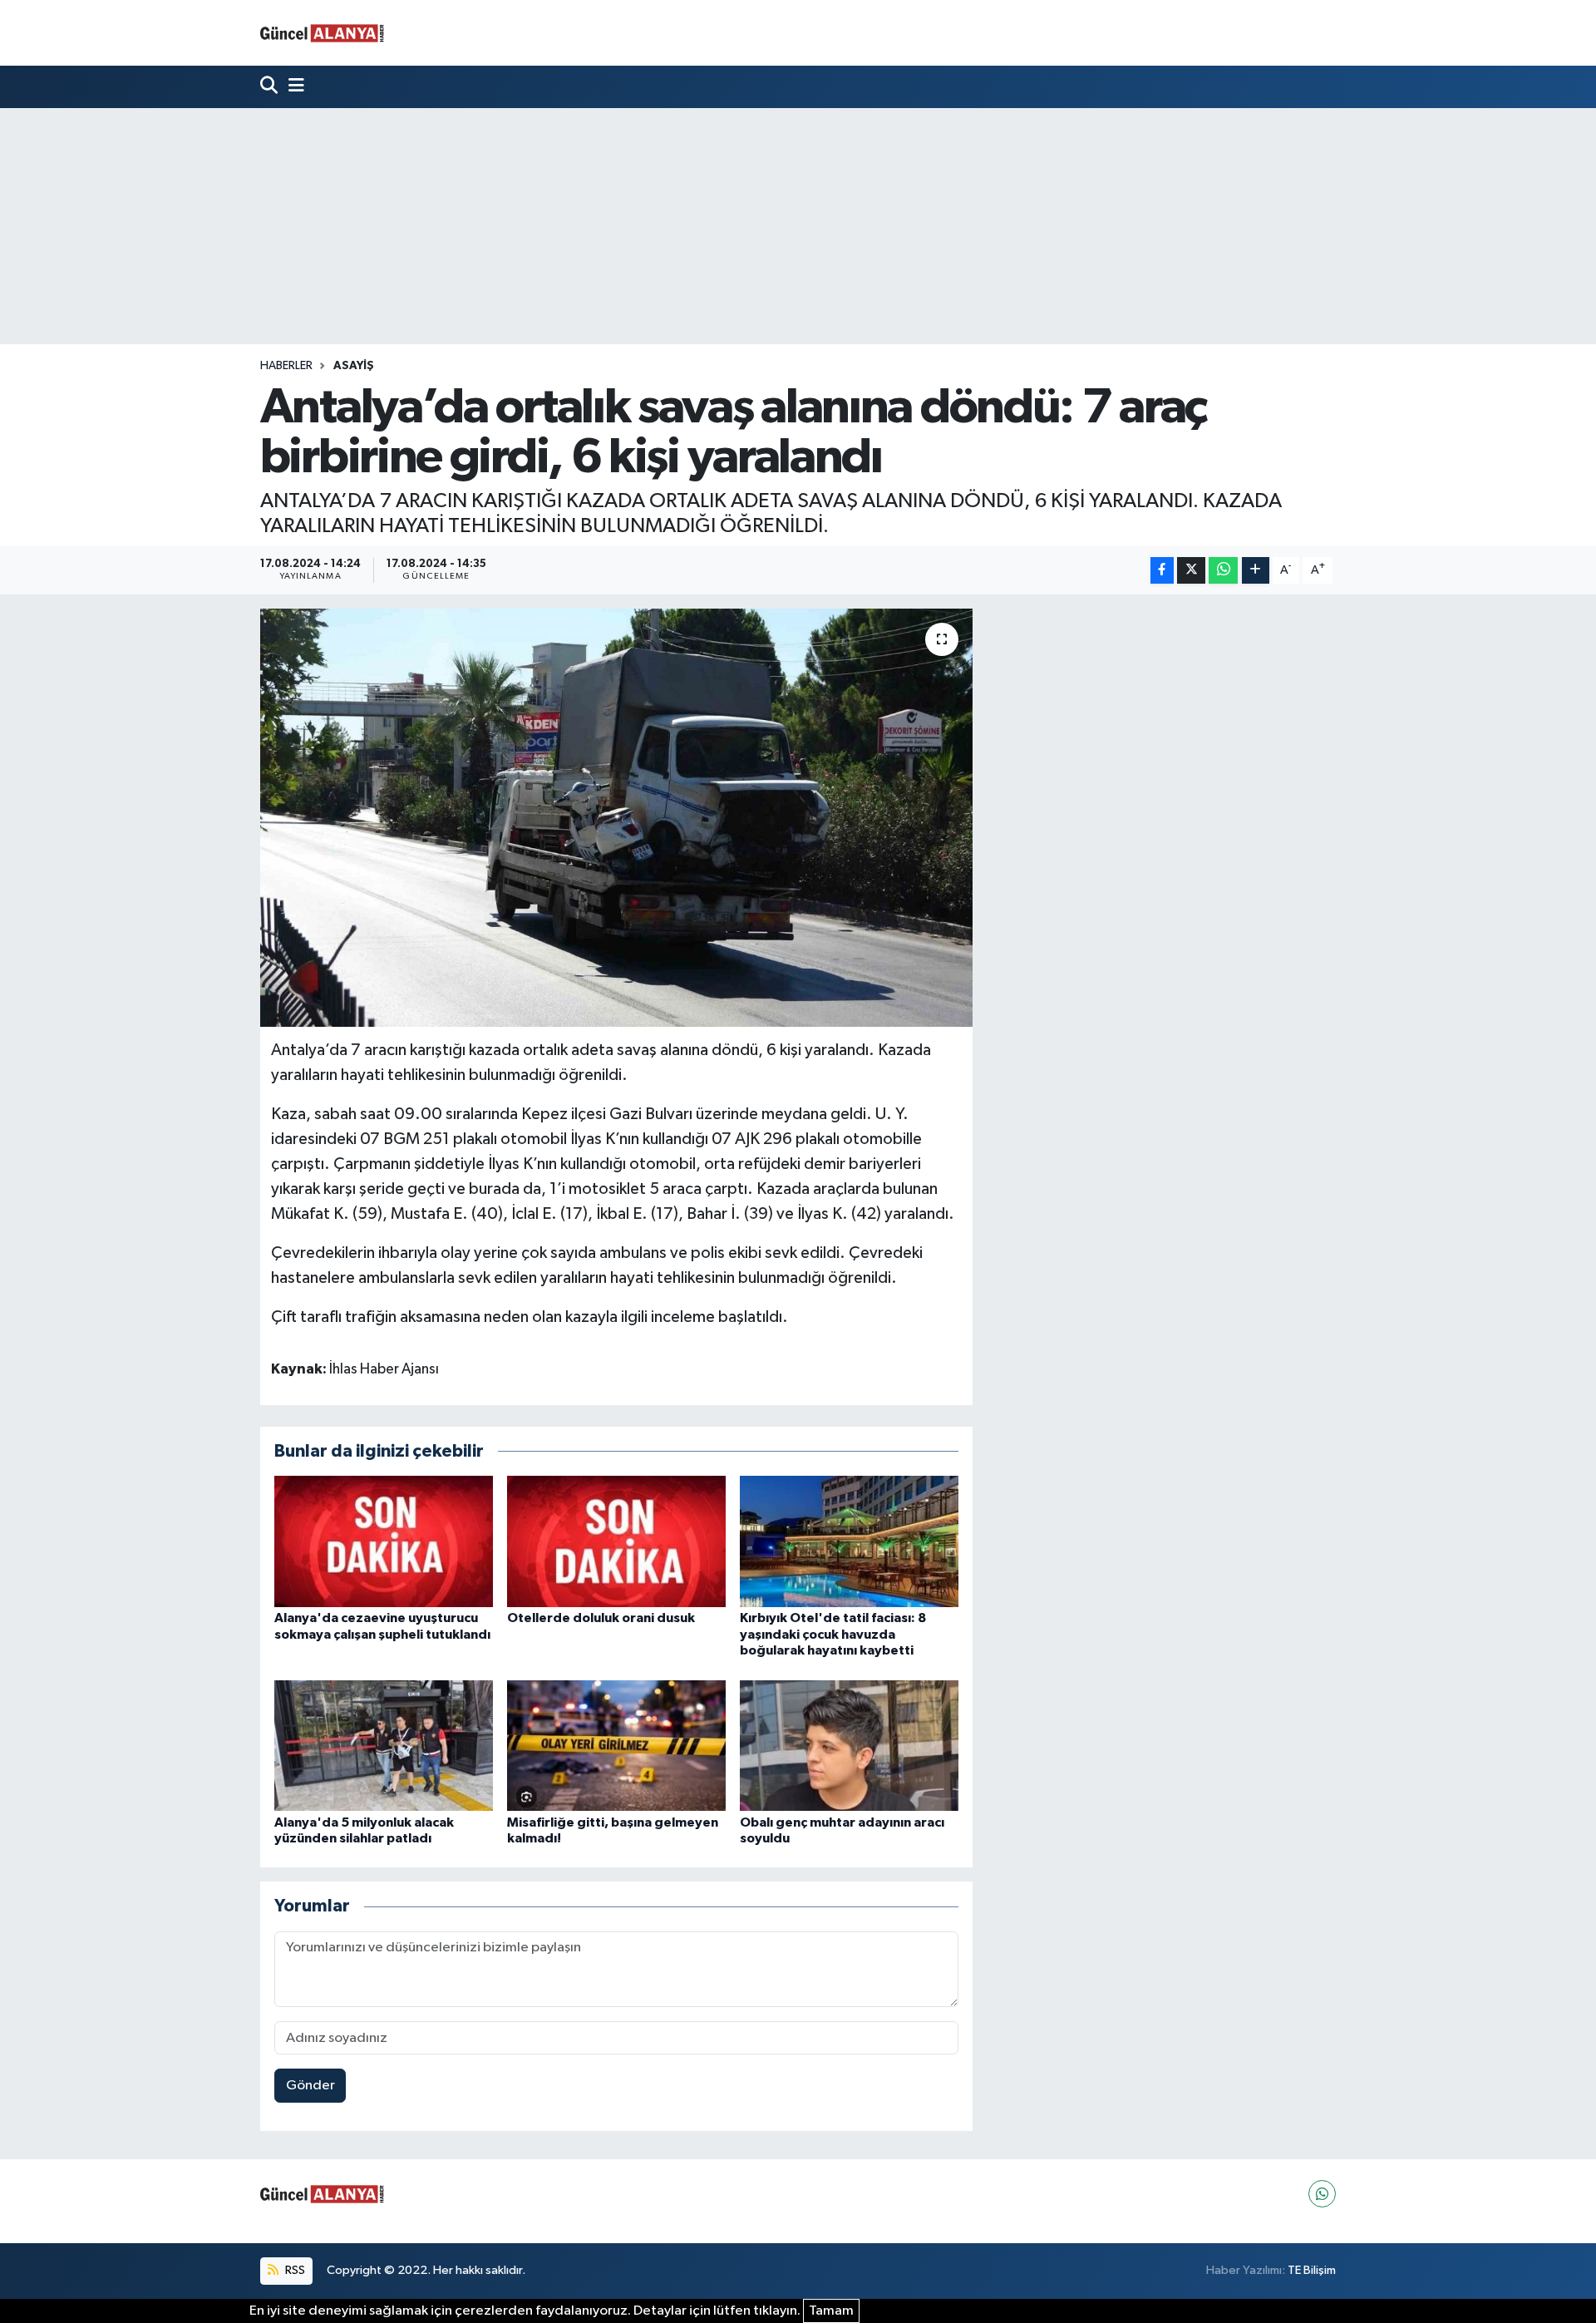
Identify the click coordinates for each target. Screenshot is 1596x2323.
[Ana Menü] (293, 87)
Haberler (286, 366)
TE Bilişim (1312, 2270)
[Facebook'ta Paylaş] (1162, 571)
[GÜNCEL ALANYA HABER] (323, 33)
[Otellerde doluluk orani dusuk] (616, 1541)
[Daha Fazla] (1256, 571)
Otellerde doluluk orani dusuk (601, 1618)
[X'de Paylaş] (1191, 571)
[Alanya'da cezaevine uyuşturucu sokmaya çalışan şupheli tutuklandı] (384, 1541)
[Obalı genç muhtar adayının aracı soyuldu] (849, 1745)
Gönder (310, 2086)
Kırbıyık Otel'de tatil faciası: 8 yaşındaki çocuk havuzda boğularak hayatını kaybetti (833, 1634)
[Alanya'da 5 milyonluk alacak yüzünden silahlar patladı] (384, 1745)
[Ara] (271, 87)
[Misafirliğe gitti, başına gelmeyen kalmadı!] (616, 1745)
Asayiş (354, 366)
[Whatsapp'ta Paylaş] (1223, 571)
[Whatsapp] (1322, 2194)
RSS (294, 2270)
